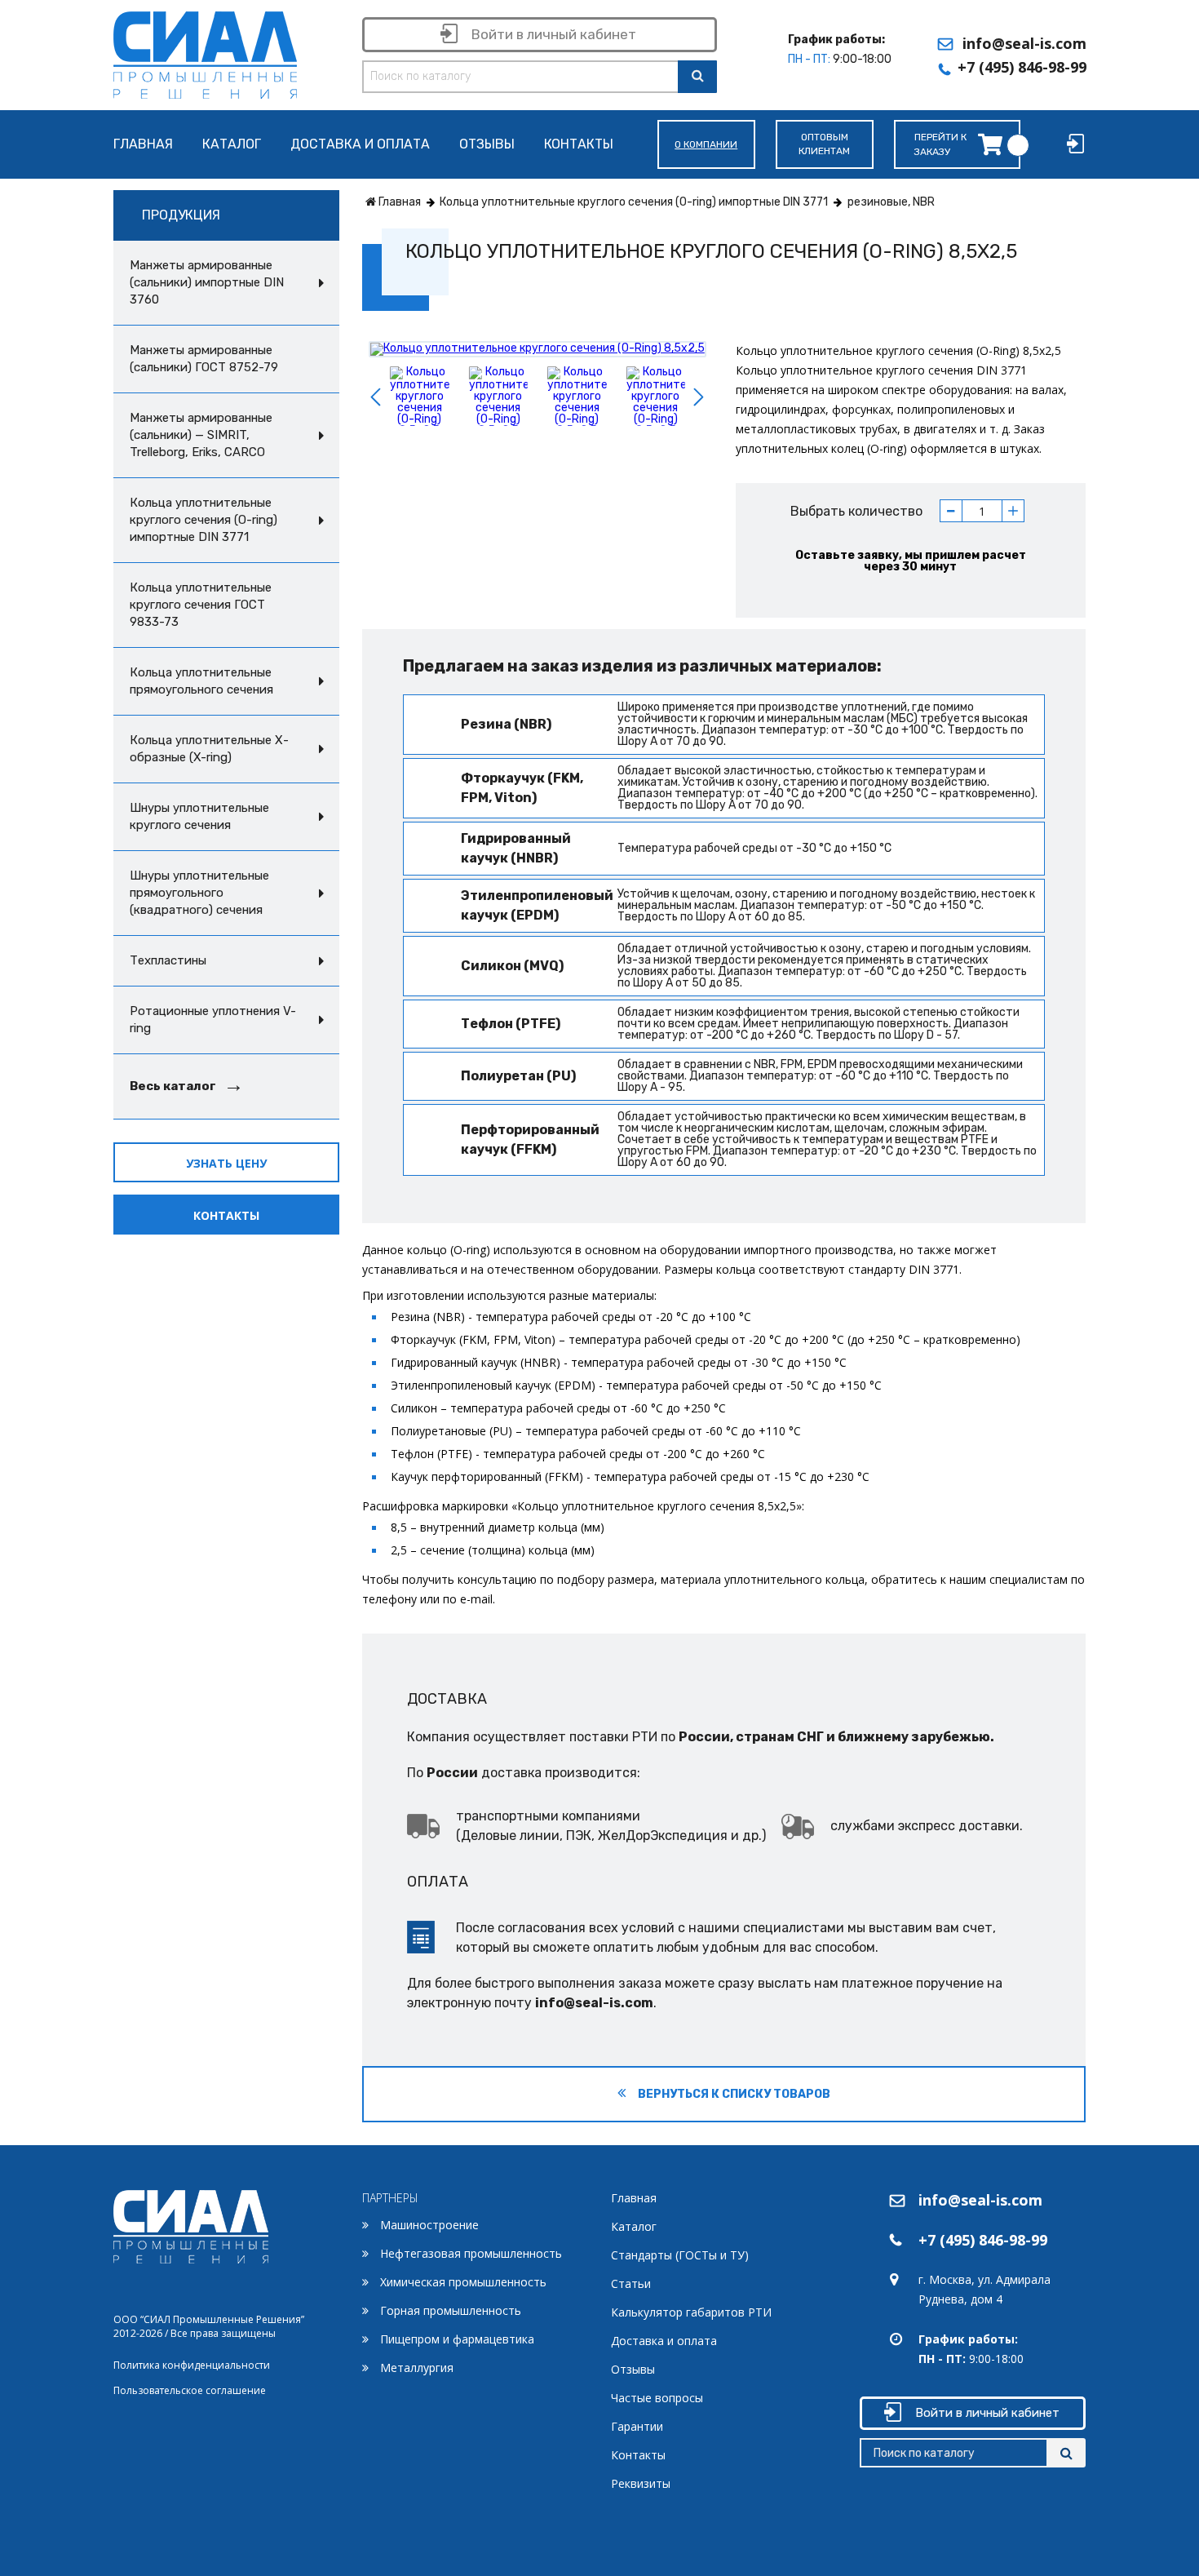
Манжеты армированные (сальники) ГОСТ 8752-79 (204, 359)
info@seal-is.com (1024, 43)
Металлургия (417, 2368)
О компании (706, 144)
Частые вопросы (657, 2398)
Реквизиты (641, 2483)
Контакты (579, 145)
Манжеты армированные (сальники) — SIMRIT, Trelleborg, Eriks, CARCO (201, 435)
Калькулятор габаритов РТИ (691, 2312)
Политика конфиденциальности (192, 2365)
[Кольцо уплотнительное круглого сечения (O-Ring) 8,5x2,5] (538, 349)
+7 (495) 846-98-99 (1022, 67)
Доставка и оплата (360, 145)
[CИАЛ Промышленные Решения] (205, 52)
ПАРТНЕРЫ (390, 2198)
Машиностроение (429, 2225)
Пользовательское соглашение (190, 2390)
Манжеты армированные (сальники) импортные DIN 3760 (207, 282)
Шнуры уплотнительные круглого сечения (199, 816)
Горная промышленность (451, 2310)
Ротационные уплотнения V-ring (213, 1020)
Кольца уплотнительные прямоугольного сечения (201, 681)
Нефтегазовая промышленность (471, 2253)
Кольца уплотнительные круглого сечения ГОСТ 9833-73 (201, 605)
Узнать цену (226, 1163)
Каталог (232, 145)
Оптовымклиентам (824, 144)
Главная (143, 145)
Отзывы (487, 145)
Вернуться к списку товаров (733, 2094)
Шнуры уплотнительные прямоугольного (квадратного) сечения (199, 893)
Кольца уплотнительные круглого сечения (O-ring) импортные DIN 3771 (204, 520)
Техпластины (168, 960)
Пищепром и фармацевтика (457, 2339)
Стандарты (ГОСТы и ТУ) (680, 2255)
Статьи (631, 2283)
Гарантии (637, 2426)
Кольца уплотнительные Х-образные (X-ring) (209, 749)
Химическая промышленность (463, 2282)
